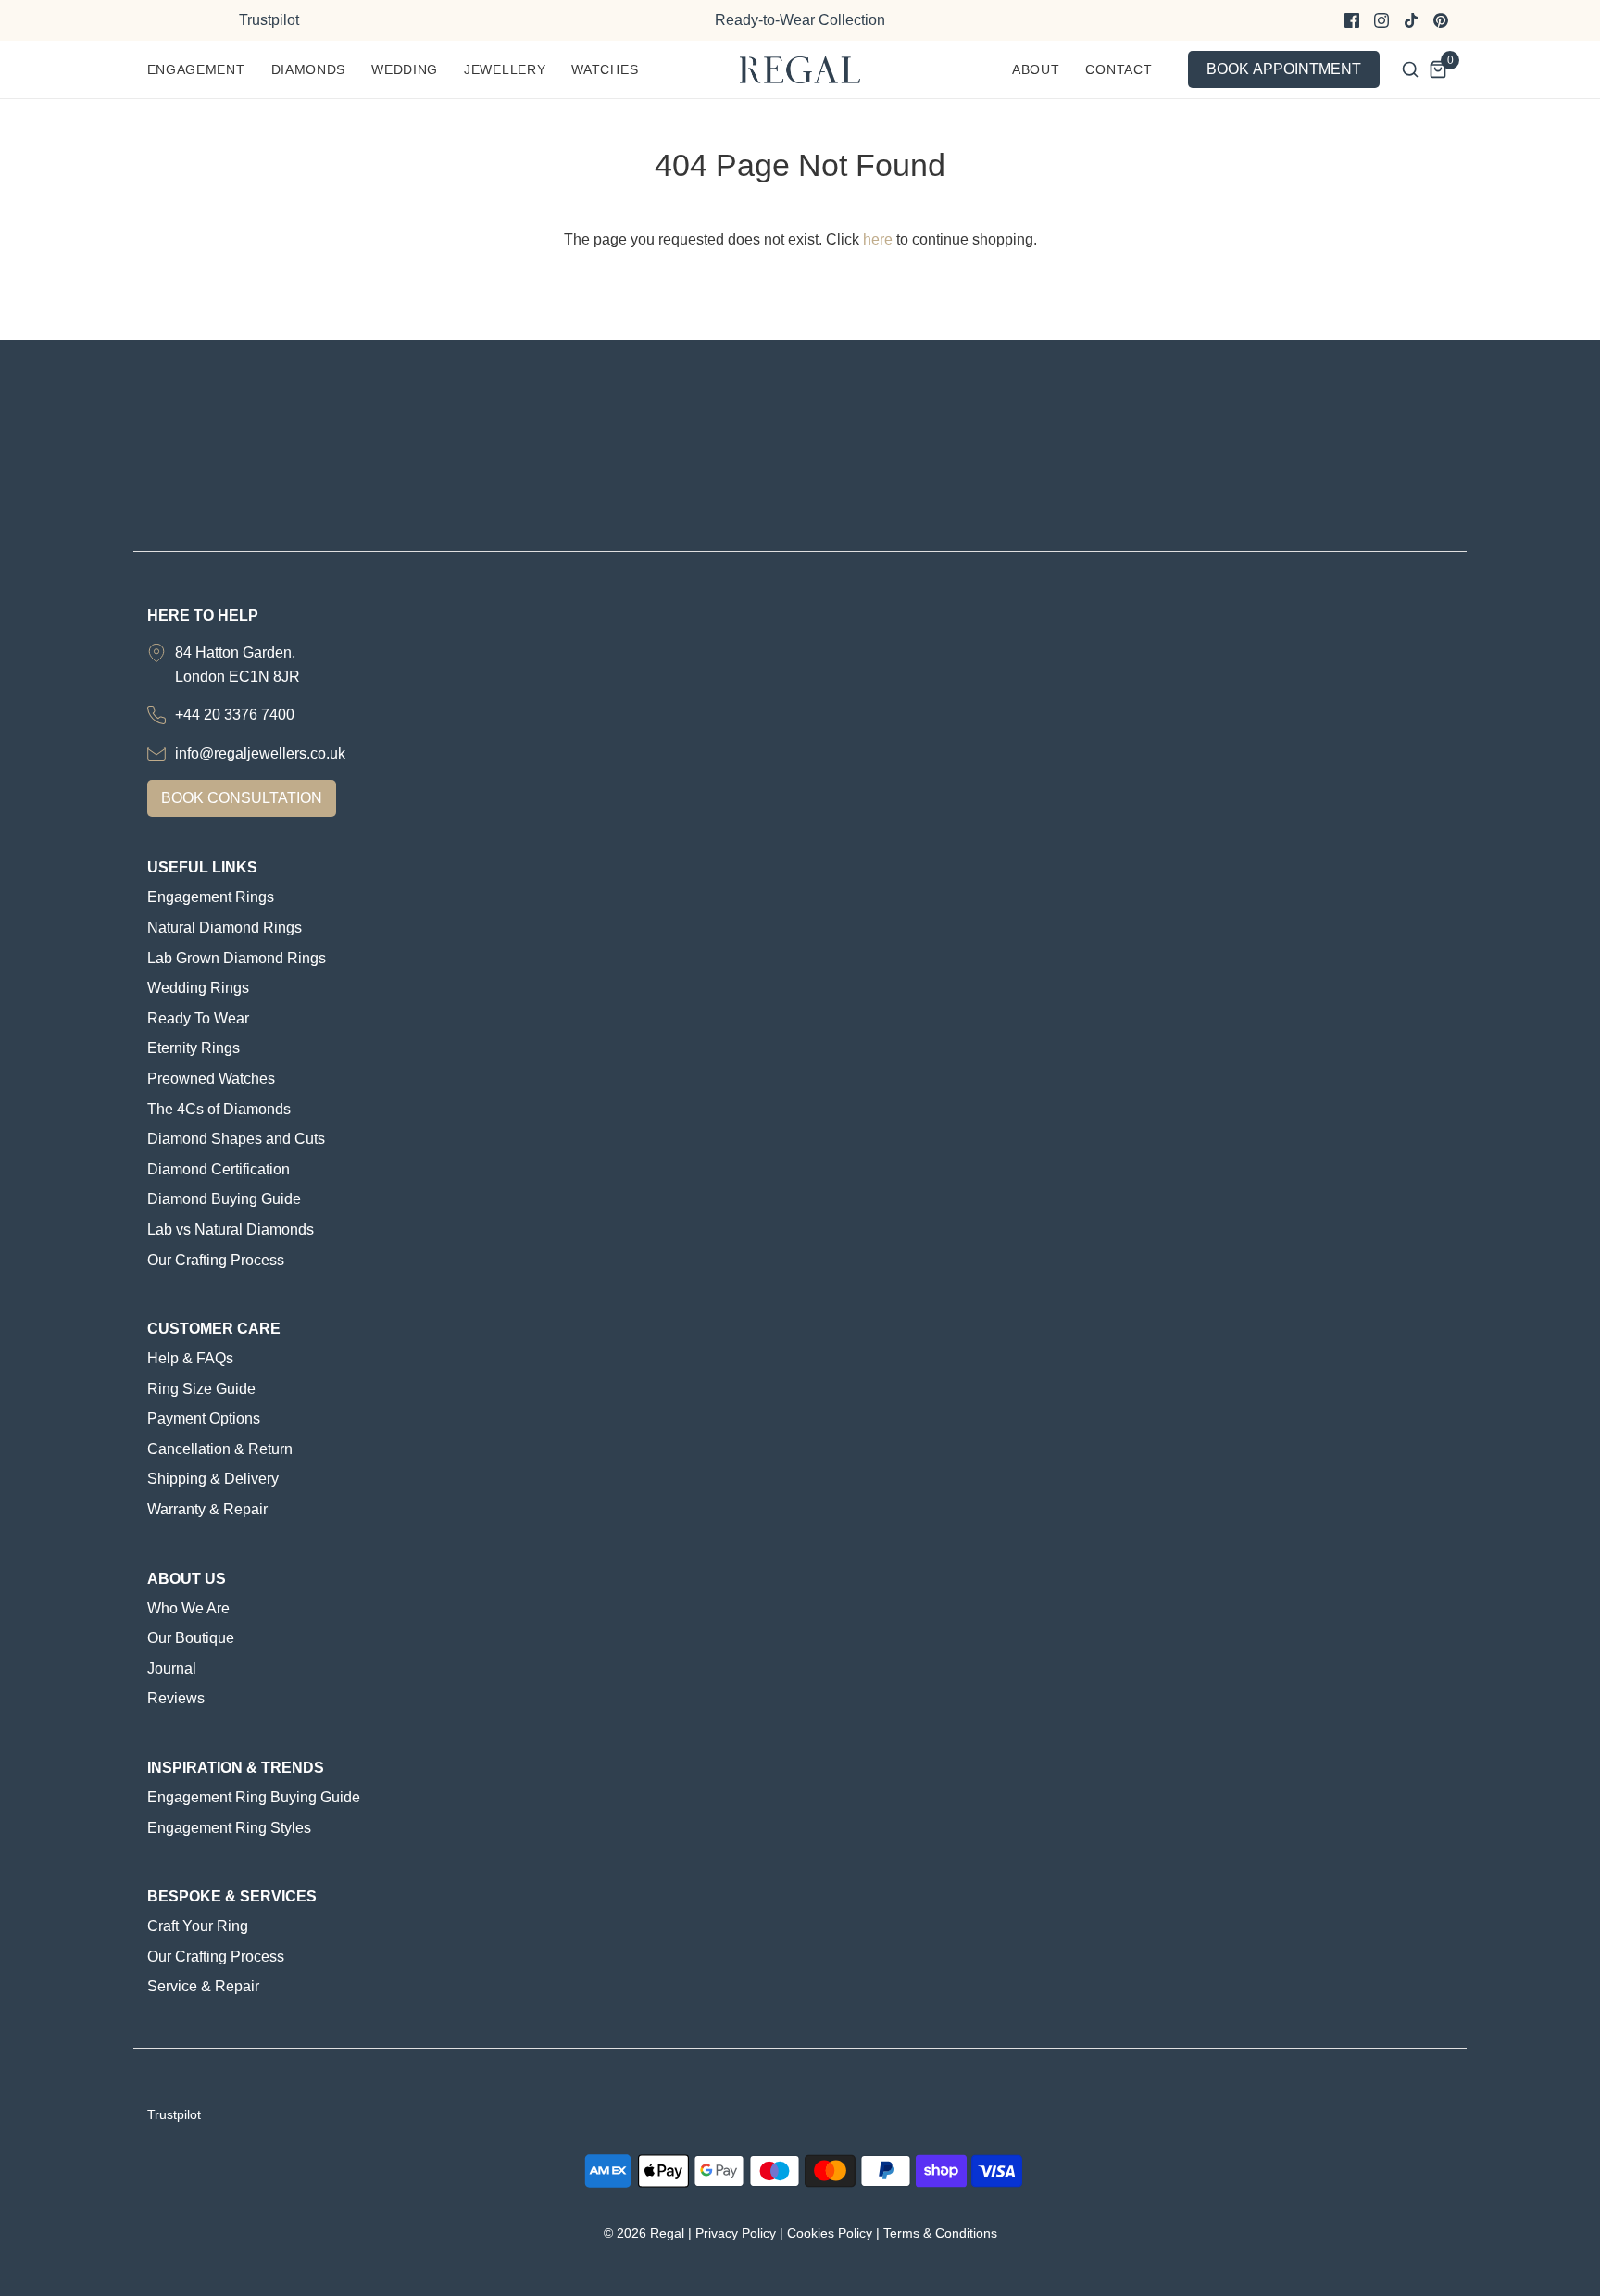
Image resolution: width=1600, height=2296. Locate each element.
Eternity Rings (194, 1048)
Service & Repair (203, 1986)
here (878, 239)
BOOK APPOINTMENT (1284, 69)
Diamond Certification (219, 1169)
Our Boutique (191, 1638)
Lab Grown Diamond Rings (237, 958)
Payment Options (204, 1418)
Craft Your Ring (198, 1926)
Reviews (176, 1698)
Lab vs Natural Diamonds (231, 1230)
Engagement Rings (211, 897)
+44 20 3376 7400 (235, 715)
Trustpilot (269, 20)
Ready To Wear (198, 1018)
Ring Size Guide (201, 1389)
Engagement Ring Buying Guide (254, 1797)
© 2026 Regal (644, 2233)
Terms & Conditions (940, 2233)
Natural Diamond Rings (225, 928)
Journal (172, 1669)
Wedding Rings (198, 988)
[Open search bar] (1410, 69)
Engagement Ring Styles (229, 1828)
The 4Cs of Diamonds (219, 1109)
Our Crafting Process (216, 1260)
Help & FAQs (190, 1358)
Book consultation (242, 798)
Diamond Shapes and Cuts (236, 1139)
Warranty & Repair (207, 1509)
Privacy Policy (736, 2233)
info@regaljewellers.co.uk (260, 753)
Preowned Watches (211, 1079)
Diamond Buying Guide (224, 1199)
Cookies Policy (830, 2233)
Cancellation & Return (220, 1449)
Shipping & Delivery (213, 1479)
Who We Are (188, 1608)
